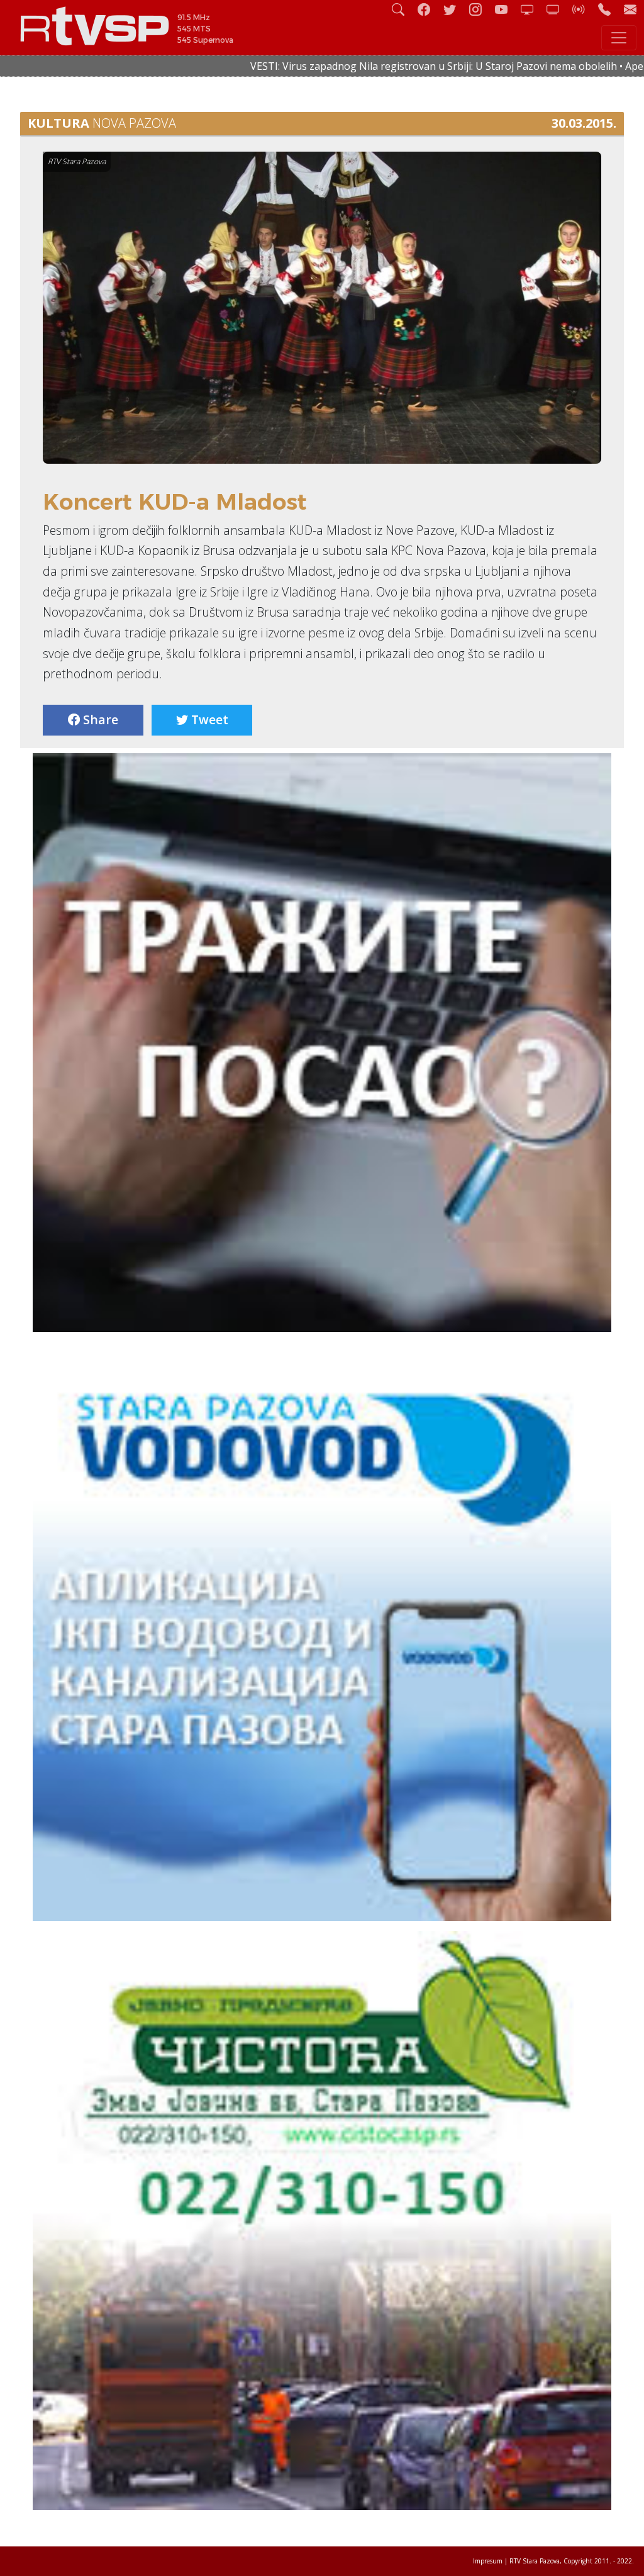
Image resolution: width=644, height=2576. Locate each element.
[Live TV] (532, 9)
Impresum (488, 2561)
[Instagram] (480, 9)
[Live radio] (584, 9)
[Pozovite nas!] (609, 9)
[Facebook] (429, 9)
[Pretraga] (403, 9)
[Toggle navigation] (619, 38)
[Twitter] (455, 9)
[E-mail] (630, 9)
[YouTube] (506, 9)
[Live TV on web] (558, 9)
